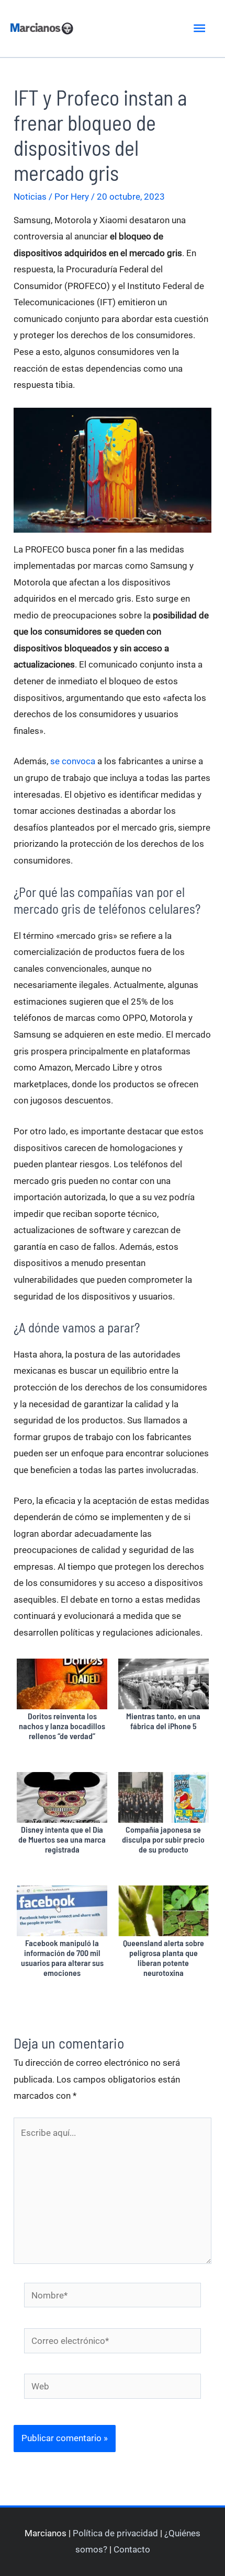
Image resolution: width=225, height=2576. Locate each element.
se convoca (73, 761)
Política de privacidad (115, 2533)
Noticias (30, 197)
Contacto (132, 2549)
